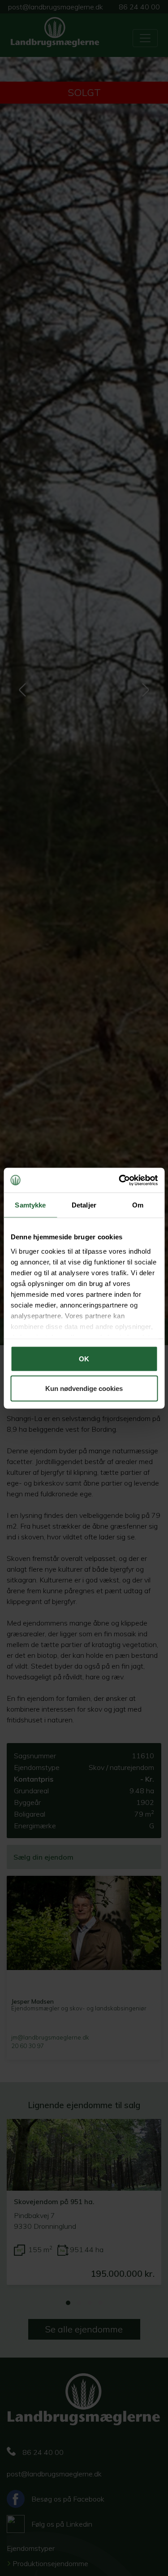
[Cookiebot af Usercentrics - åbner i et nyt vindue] (120, 1180)
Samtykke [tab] (30, 1205)
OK (84, 1359)
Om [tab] (138, 1205)
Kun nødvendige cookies (84, 1388)
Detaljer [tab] (84, 1205)
